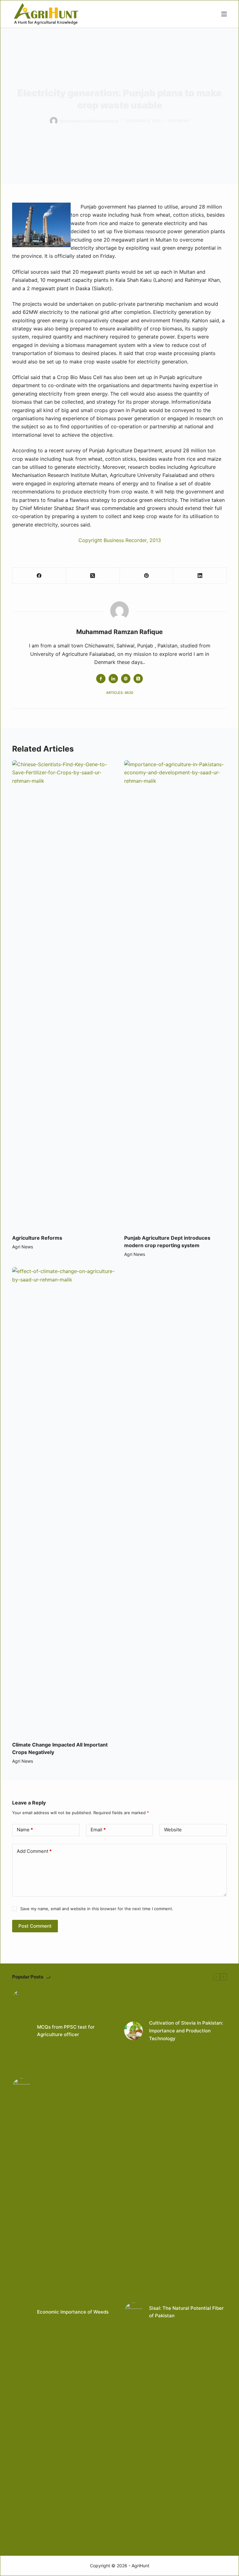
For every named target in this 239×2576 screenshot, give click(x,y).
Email (98, 1830)
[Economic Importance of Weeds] (21, 2312)
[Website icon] (126, 679)
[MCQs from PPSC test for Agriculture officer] (21, 2031)
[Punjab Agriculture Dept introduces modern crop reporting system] (176, 994)
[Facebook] (39, 576)
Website (173, 1830)
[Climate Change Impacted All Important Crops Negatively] (63, 1501)
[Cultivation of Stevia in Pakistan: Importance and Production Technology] (134, 2031)
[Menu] (224, 14)
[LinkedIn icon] (113, 679)
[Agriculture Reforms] (63, 994)
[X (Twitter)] (93, 576)
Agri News (179, 121)
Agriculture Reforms (37, 1238)
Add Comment (34, 1851)
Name (25, 1830)
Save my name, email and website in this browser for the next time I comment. (97, 1909)
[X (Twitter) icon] (138, 679)
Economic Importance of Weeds (73, 2312)
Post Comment (35, 1926)
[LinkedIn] (200, 576)
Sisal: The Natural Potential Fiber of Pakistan (186, 2312)
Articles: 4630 (120, 693)
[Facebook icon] (101, 679)
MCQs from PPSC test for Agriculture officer (66, 2031)
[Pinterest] (147, 576)
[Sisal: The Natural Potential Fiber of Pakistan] (134, 2312)
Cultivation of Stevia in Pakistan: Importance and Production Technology (186, 2031)
